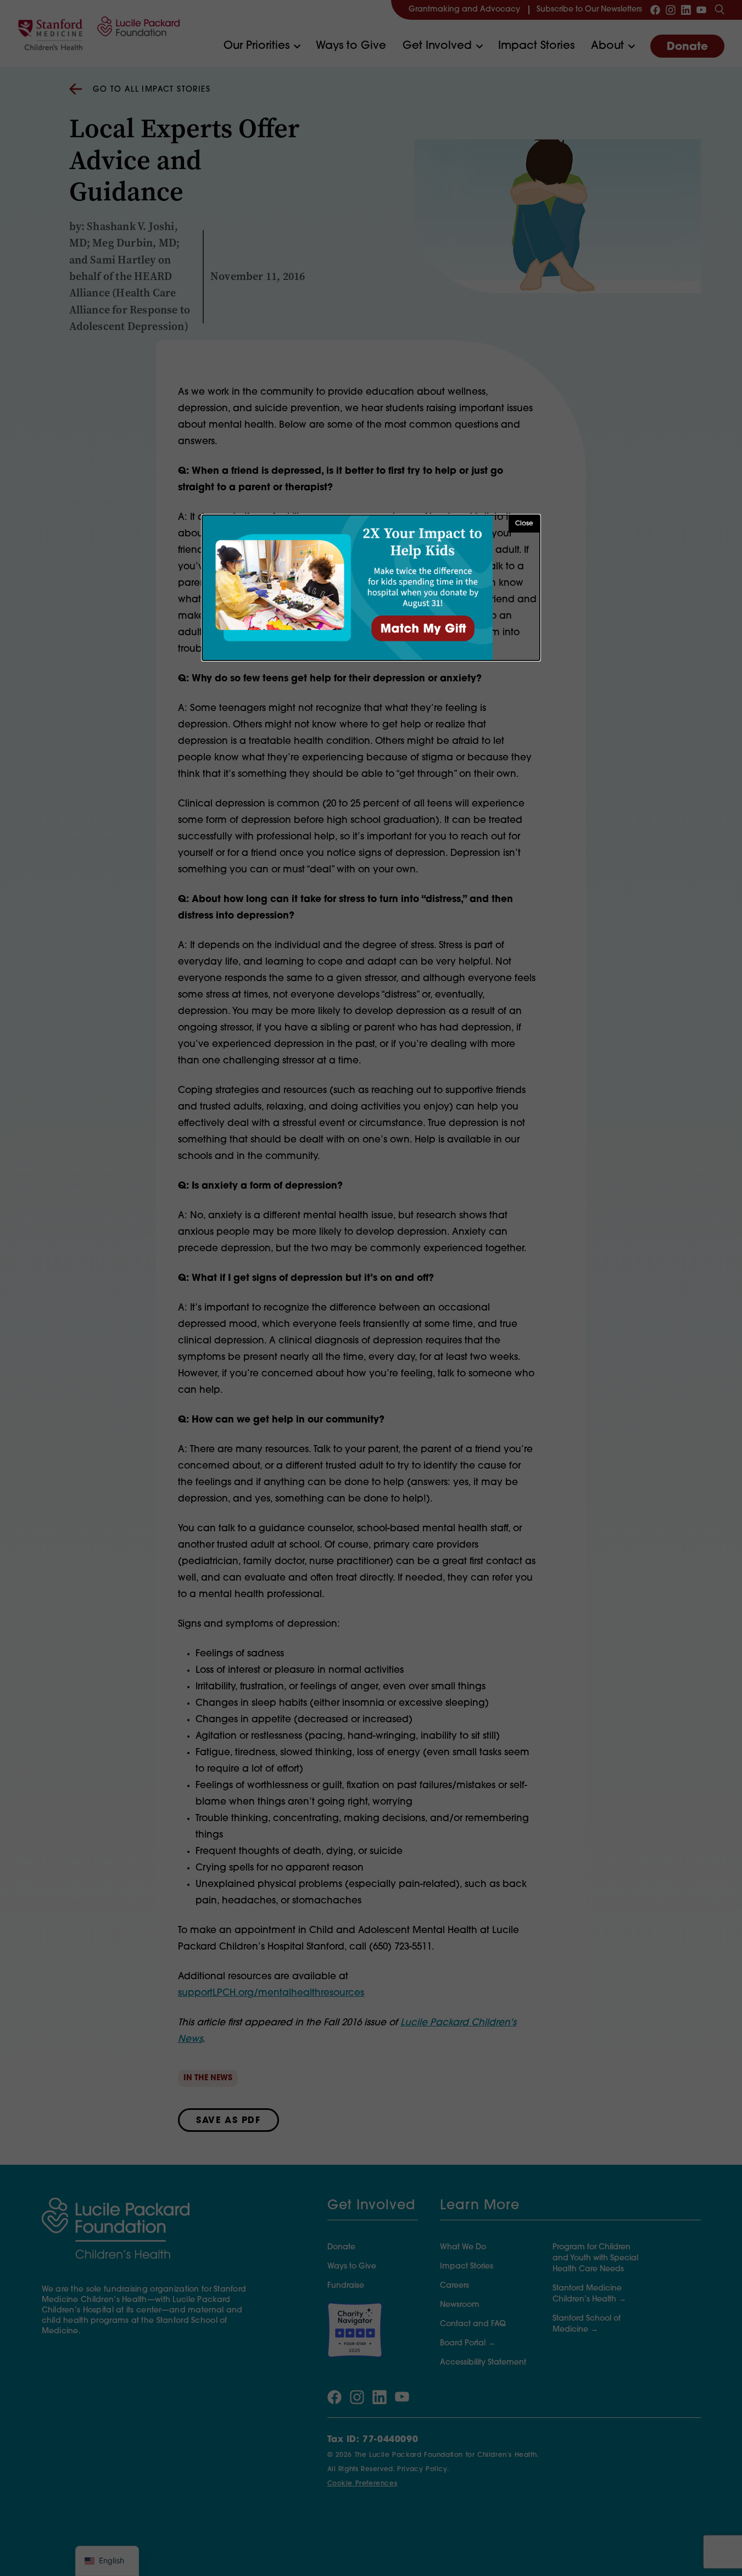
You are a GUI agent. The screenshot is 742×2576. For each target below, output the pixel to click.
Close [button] (524, 524)
